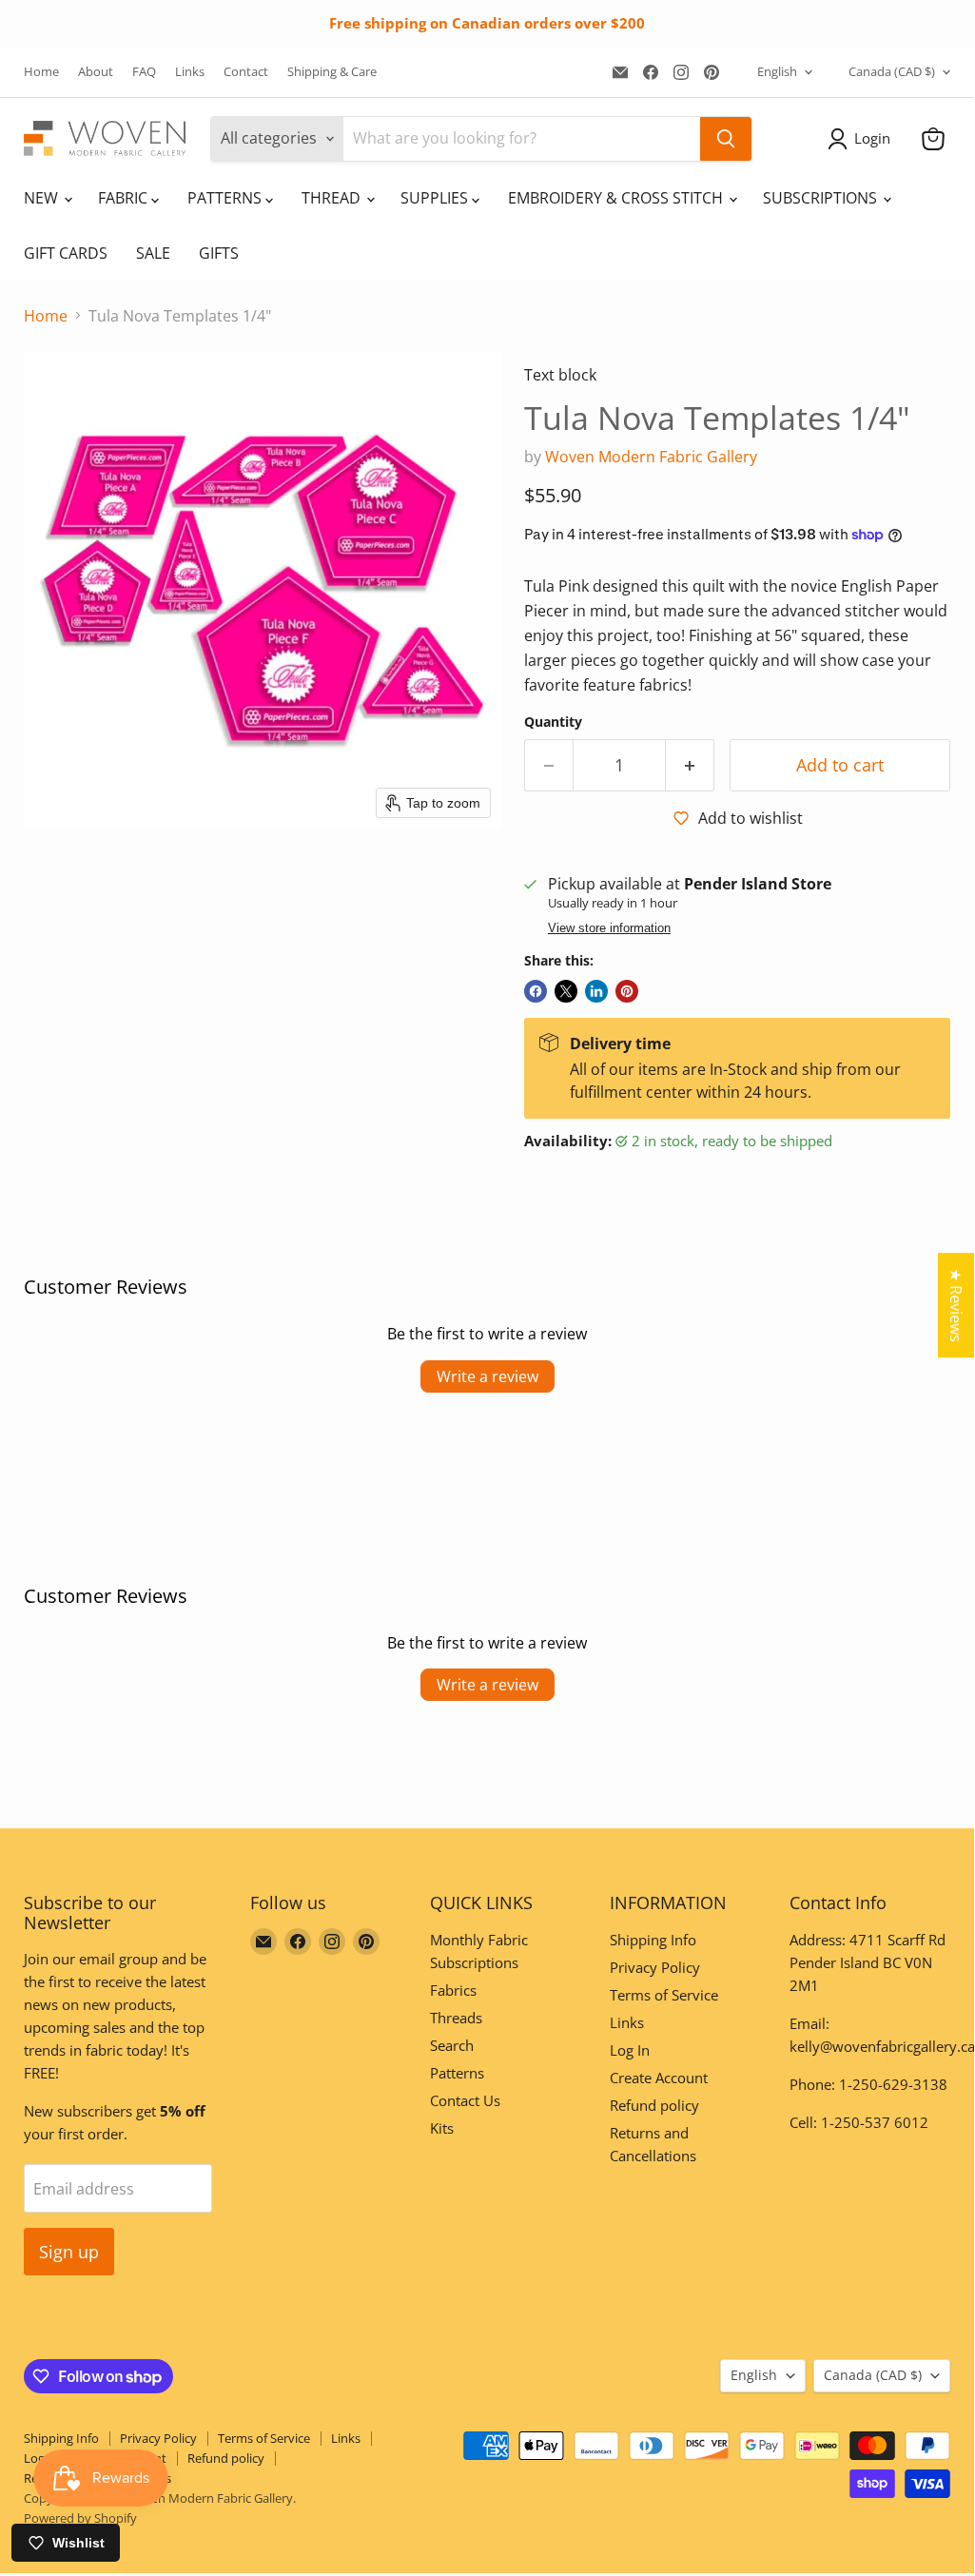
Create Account (659, 2078)
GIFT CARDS (66, 253)
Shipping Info (653, 1940)
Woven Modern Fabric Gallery (651, 457)
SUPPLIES (436, 198)
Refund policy (654, 2105)
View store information (609, 928)
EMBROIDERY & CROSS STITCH (617, 198)
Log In (630, 2050)
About (96, 72)
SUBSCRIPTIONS (822, 198)
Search (452, 2045)
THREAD (333, 198)
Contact (246, 72)
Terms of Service (664, 1995)
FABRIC (125, 198)
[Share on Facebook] (536, 991)
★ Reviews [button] (956, 1305)
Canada (892, 71)
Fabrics (453, 1990)
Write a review (487, 1376)
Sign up (69, 2252)
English (777, 71)
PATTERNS (226, 198)
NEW (43, 198)
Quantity (553, 722)
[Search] (726, 139)
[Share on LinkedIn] (596, 991)
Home (41, 72)
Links (190, 72)
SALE (153, 253)
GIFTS (219, 253)
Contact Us (465, 2100)
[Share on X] (566, 991)
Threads (456, 2018)
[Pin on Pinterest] (627, 991)
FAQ (144, 72)
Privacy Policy (655, 1967)
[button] (863, 139)
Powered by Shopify (80, 2518)
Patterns (457, 2073)
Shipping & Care (332, 72)
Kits (442, 2128)
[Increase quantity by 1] (690, 765)
